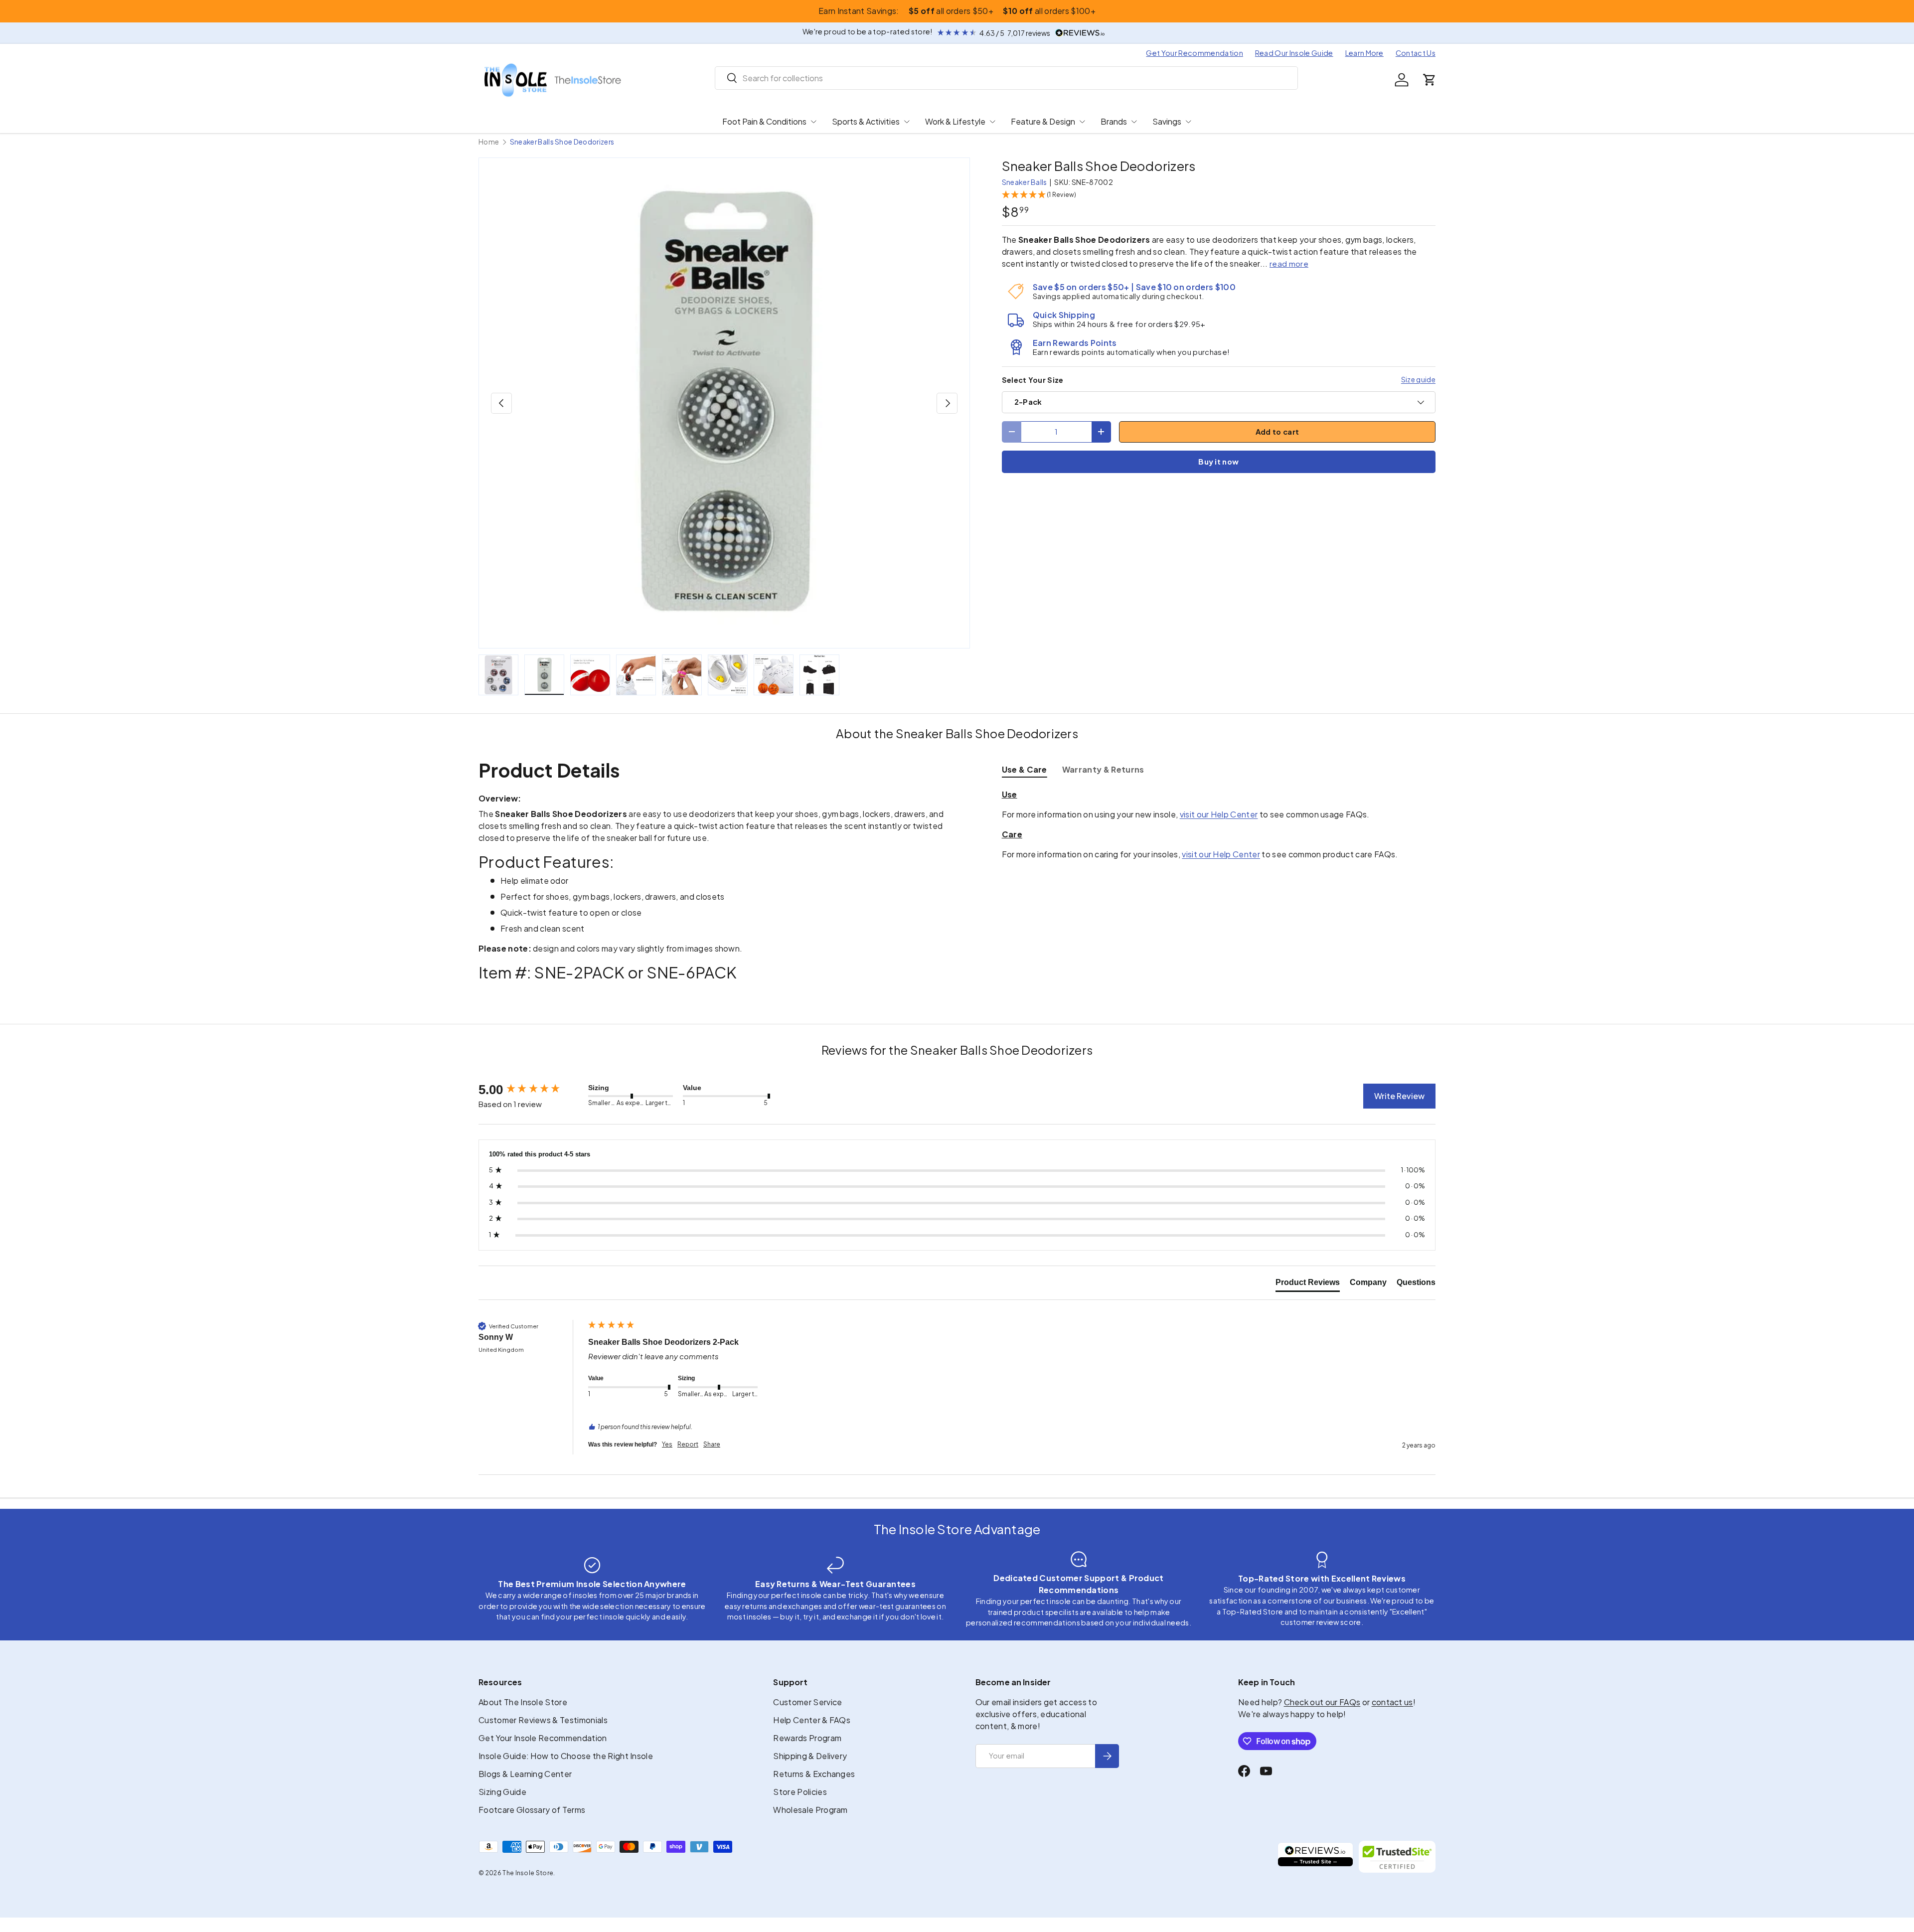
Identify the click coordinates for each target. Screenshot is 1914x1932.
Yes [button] (667, 1444)
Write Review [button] (1399, 1096)
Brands (1114, 121)
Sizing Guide (502, 1792)
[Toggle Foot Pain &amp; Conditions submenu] (813, 122)
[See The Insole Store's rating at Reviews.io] (1315, 1857)
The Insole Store (528, 1873)
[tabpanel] (1219, 824)
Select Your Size (1033, 380)
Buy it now (1218, 462)
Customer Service (807, 1702)
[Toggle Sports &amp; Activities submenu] (907, 122)
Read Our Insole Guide (1294, 53)
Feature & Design (1043, 121)
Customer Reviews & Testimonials (543, 1720)
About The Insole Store (523, 1702)
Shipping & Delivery (810, 1756)
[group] (531, 1090)
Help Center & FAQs (812, 1720)
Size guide (1418, 379)
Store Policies (800, 1792)
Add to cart (1277, 432)
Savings (1167, 121)
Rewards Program (807, 1738)
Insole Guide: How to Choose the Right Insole (566, 1756)
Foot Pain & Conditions (764, 121)
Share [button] (712, 1444)
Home (489, 142)
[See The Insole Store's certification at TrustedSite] (1397, 1857)
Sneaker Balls (1025, 182)
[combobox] (1007, 78)
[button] (1430, 80)
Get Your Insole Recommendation (543, 1738)
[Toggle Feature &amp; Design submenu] (1082, 122)
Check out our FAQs (1322, 1702)
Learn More (1364, 53)
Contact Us (1416, 53)
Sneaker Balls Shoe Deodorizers (562, 142)
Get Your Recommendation (1194, 53)
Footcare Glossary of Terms (532, 1810)
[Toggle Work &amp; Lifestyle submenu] (992, 122)
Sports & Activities (866, 121)
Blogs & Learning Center (525, 1774)
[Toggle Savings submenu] (1188, 122)
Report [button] (688, 1444)
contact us (1392, 1702)
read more (1289, 263)
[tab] (1025, 769)
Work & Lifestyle (955, 121)
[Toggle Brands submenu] (1134, 122)
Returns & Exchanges (814, 1774)
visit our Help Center (1219, 814)
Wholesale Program (810, 1810)
